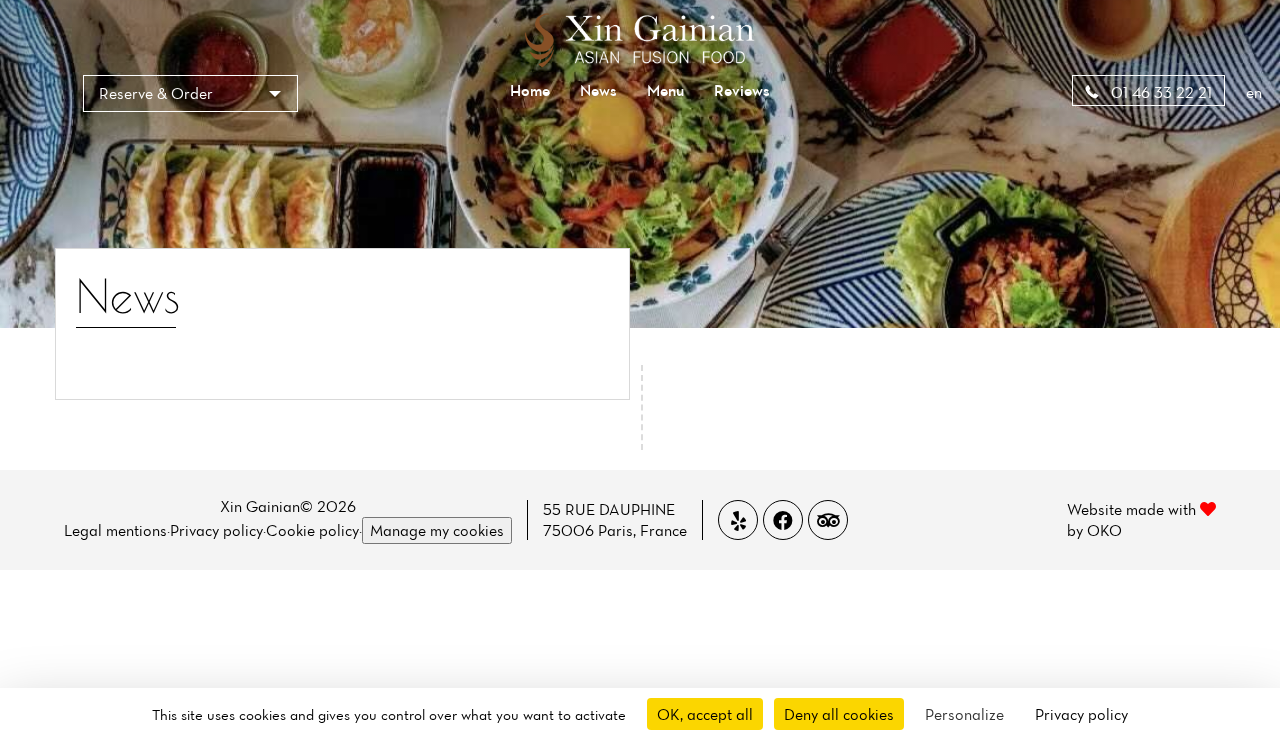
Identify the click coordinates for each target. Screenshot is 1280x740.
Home (530, 90)
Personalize (964, 714)
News (598, 90)
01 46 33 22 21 (1159, 92)
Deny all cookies (839, 714)
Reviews (742, 90)
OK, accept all (705, 714)
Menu (665, 90)
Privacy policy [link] (1081, 714)
